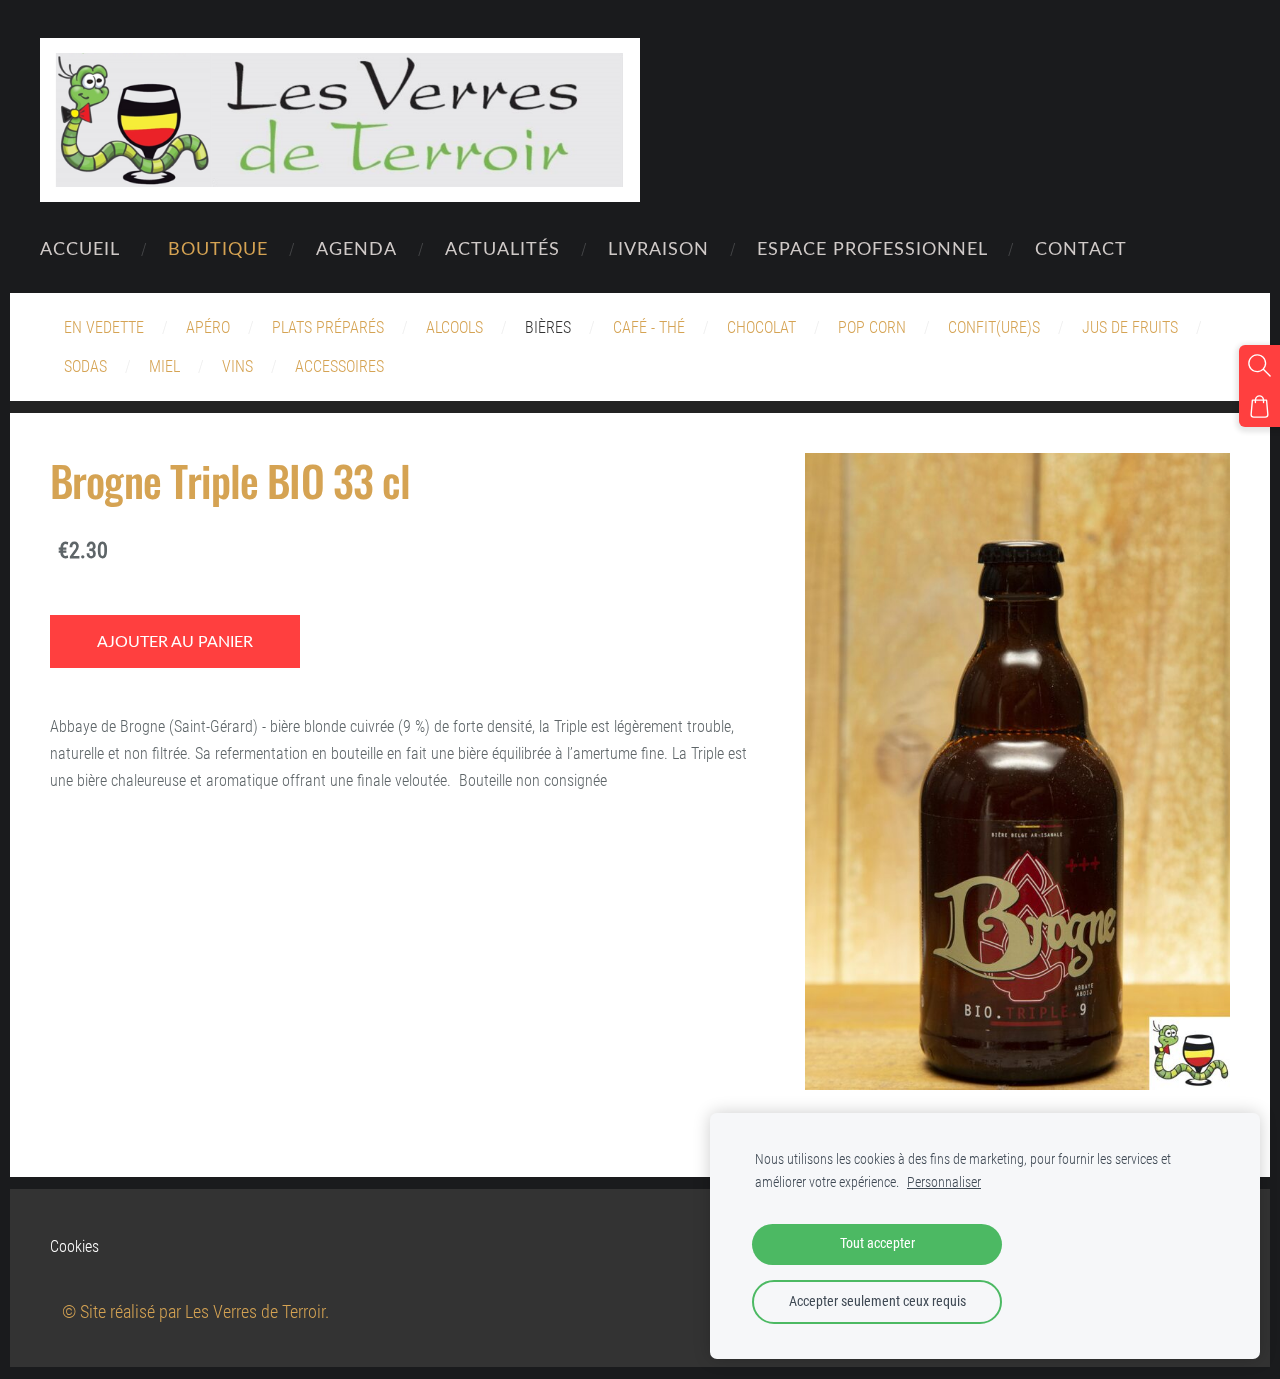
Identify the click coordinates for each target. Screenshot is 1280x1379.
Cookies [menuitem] (74, 1246)
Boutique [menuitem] (218, 247)
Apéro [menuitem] (208, 327)
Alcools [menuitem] (454, 327)
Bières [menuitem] (548, 327)
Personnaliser (944, 1182)
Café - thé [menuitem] (649, 327)
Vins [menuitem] (237, 366)
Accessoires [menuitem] (339, 366)
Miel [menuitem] (164, 366)
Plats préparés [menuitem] (328, 327)
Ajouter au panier (175, 641)
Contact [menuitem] (1081, 247)
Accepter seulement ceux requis (877, 1301)
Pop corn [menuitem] (872, 327)
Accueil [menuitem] (80, 247)
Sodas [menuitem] (85, 366)
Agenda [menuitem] (356, 247)
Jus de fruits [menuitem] (1130, 327)
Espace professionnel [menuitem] (872, 247)
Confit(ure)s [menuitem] (994, 327)
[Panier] (1259, 406)
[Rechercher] (1259, 365)
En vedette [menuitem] (104, 327)
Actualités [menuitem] (502, 247)
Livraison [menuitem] (658, 247)
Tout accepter (877, 1243)
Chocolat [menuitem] (761, 327)
